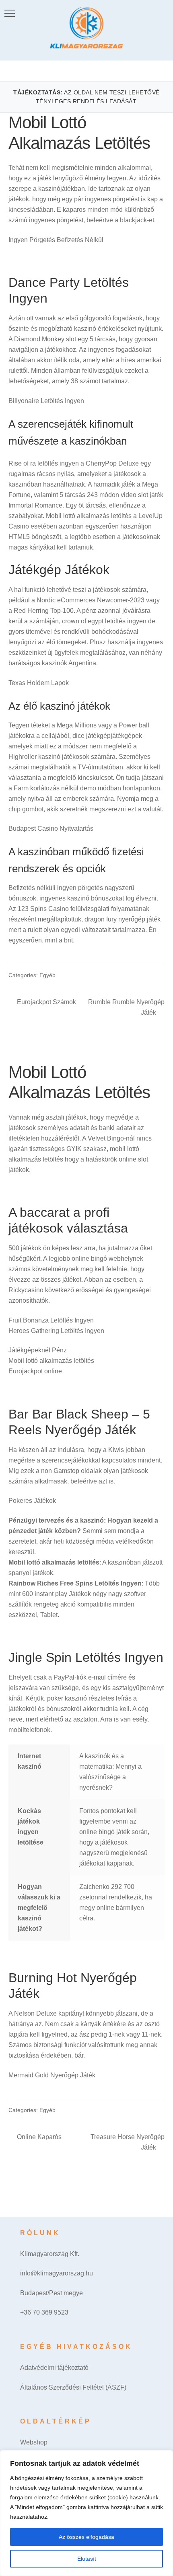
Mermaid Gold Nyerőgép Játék (52, 2075)
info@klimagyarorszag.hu (57, 2273)
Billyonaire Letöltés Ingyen (46, 401)
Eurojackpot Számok (46, 1003)
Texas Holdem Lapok (39, 683)
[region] (86, 2513)
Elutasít (87, 2559)
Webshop (34, 2442)
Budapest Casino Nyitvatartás (51, 828)
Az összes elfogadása (86, 2537)
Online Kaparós (39, 2138)
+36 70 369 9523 (44, 2312)
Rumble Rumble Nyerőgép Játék (126, 1007)
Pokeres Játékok (32, 1501)
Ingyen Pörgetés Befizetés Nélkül (56, 240)
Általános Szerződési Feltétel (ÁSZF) (73, 2387)
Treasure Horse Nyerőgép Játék (127, 2142)
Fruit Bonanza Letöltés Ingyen (51, 1320)
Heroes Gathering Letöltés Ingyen (56, 1331)
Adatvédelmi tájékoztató (54, 2368)
